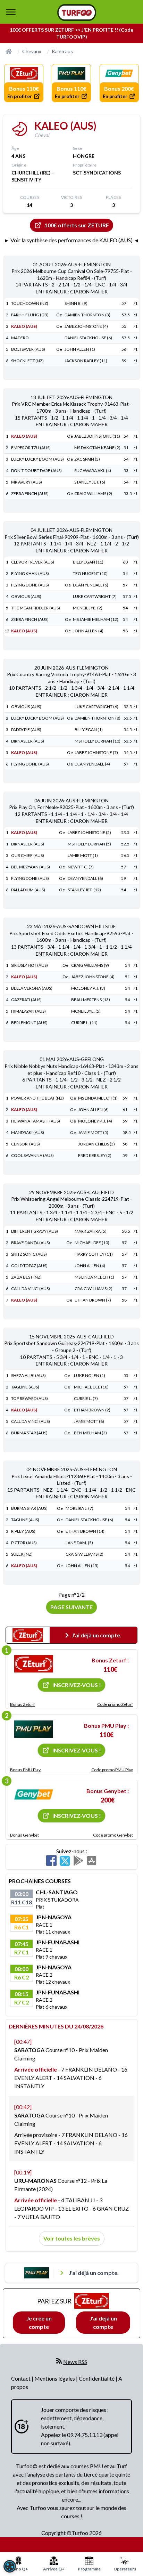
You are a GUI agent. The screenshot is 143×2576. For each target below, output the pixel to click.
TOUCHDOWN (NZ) (30, 303)
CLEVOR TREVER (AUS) (33, 562)
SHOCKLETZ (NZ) (27, 361)
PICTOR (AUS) (24, 1543)
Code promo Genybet (113, 1835)
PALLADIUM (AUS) (28, 890)
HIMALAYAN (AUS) (28, 1011)
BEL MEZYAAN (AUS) (31, 867)
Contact (21, 2378)
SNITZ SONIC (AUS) (29, 1254)
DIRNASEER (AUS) (28, 741)
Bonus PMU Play (25, 1770)
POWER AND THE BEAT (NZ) (37, 1098)
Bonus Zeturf (22, 1704)
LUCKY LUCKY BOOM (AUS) (37, 459)
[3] (34, 1795)
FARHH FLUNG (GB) (30, 315)
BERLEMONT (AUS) (29, 1023)
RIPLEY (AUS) (23, 1531)
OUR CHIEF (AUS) (28, 855)
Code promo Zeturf (115, 1704)
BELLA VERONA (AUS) (32, 988)
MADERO (20, 338)
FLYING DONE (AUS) (30, 585)
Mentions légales (55, 2378)
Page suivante (71, 1607)
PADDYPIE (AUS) (26, 730)
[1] (34, 1664)
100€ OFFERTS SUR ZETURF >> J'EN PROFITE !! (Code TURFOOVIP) (71, 33)
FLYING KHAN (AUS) (30, 573)
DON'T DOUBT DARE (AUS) (36, 471)
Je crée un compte (39, 2322)
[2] (34, 1729)
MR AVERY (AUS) (27, 482)
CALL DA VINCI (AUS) (31, 1289)
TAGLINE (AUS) (25, 1387)
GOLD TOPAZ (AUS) (29, 1266)
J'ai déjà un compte (103, 2322)
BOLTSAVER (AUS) (28, 349)
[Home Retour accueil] (77, 13)
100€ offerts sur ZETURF (77, 225)
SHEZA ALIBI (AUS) (28, 1375)
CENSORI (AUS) (26, 1144)
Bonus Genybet (24, 1835)
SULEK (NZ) (22, 1554)
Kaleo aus (62, 51)
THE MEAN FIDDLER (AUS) (36, 608)
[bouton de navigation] (11, 12)
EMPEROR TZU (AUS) (31, 448)
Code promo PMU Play (112, 1770)
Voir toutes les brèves (72, 2238)
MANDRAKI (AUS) (28, 1132)
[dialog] (10, 2566)
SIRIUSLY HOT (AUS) (30, 965)
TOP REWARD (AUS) (30, 1398)
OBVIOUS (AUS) (26, 596)
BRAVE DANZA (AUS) (31, 1243)
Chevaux (32, 51)
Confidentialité (97, 2378)
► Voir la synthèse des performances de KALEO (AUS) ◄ (71, 240)
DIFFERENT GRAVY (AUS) (35, 1231)
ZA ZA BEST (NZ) (26, 1277)
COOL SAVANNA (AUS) (32, 1155)
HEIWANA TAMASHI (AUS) (36, 1121)
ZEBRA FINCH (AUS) (30, 493)
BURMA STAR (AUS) (29, 1433)
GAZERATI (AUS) (26, 1000)
